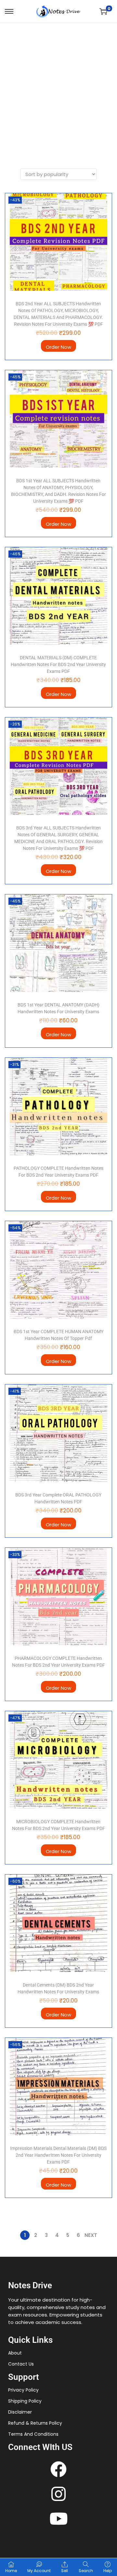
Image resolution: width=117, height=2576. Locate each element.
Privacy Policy (23, 2390)
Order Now (58, 347)
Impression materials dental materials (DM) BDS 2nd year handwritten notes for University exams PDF (58, 2155)
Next (91, 2235)
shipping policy (25, 2401)
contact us (21, 2364)
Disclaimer (20, 2412)
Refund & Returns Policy (35, 2423)
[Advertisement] (58, 85)
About (15, 2353)
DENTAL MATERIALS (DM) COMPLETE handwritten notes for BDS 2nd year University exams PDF (58, 664)
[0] (103, 11)
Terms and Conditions (33, 2434)
